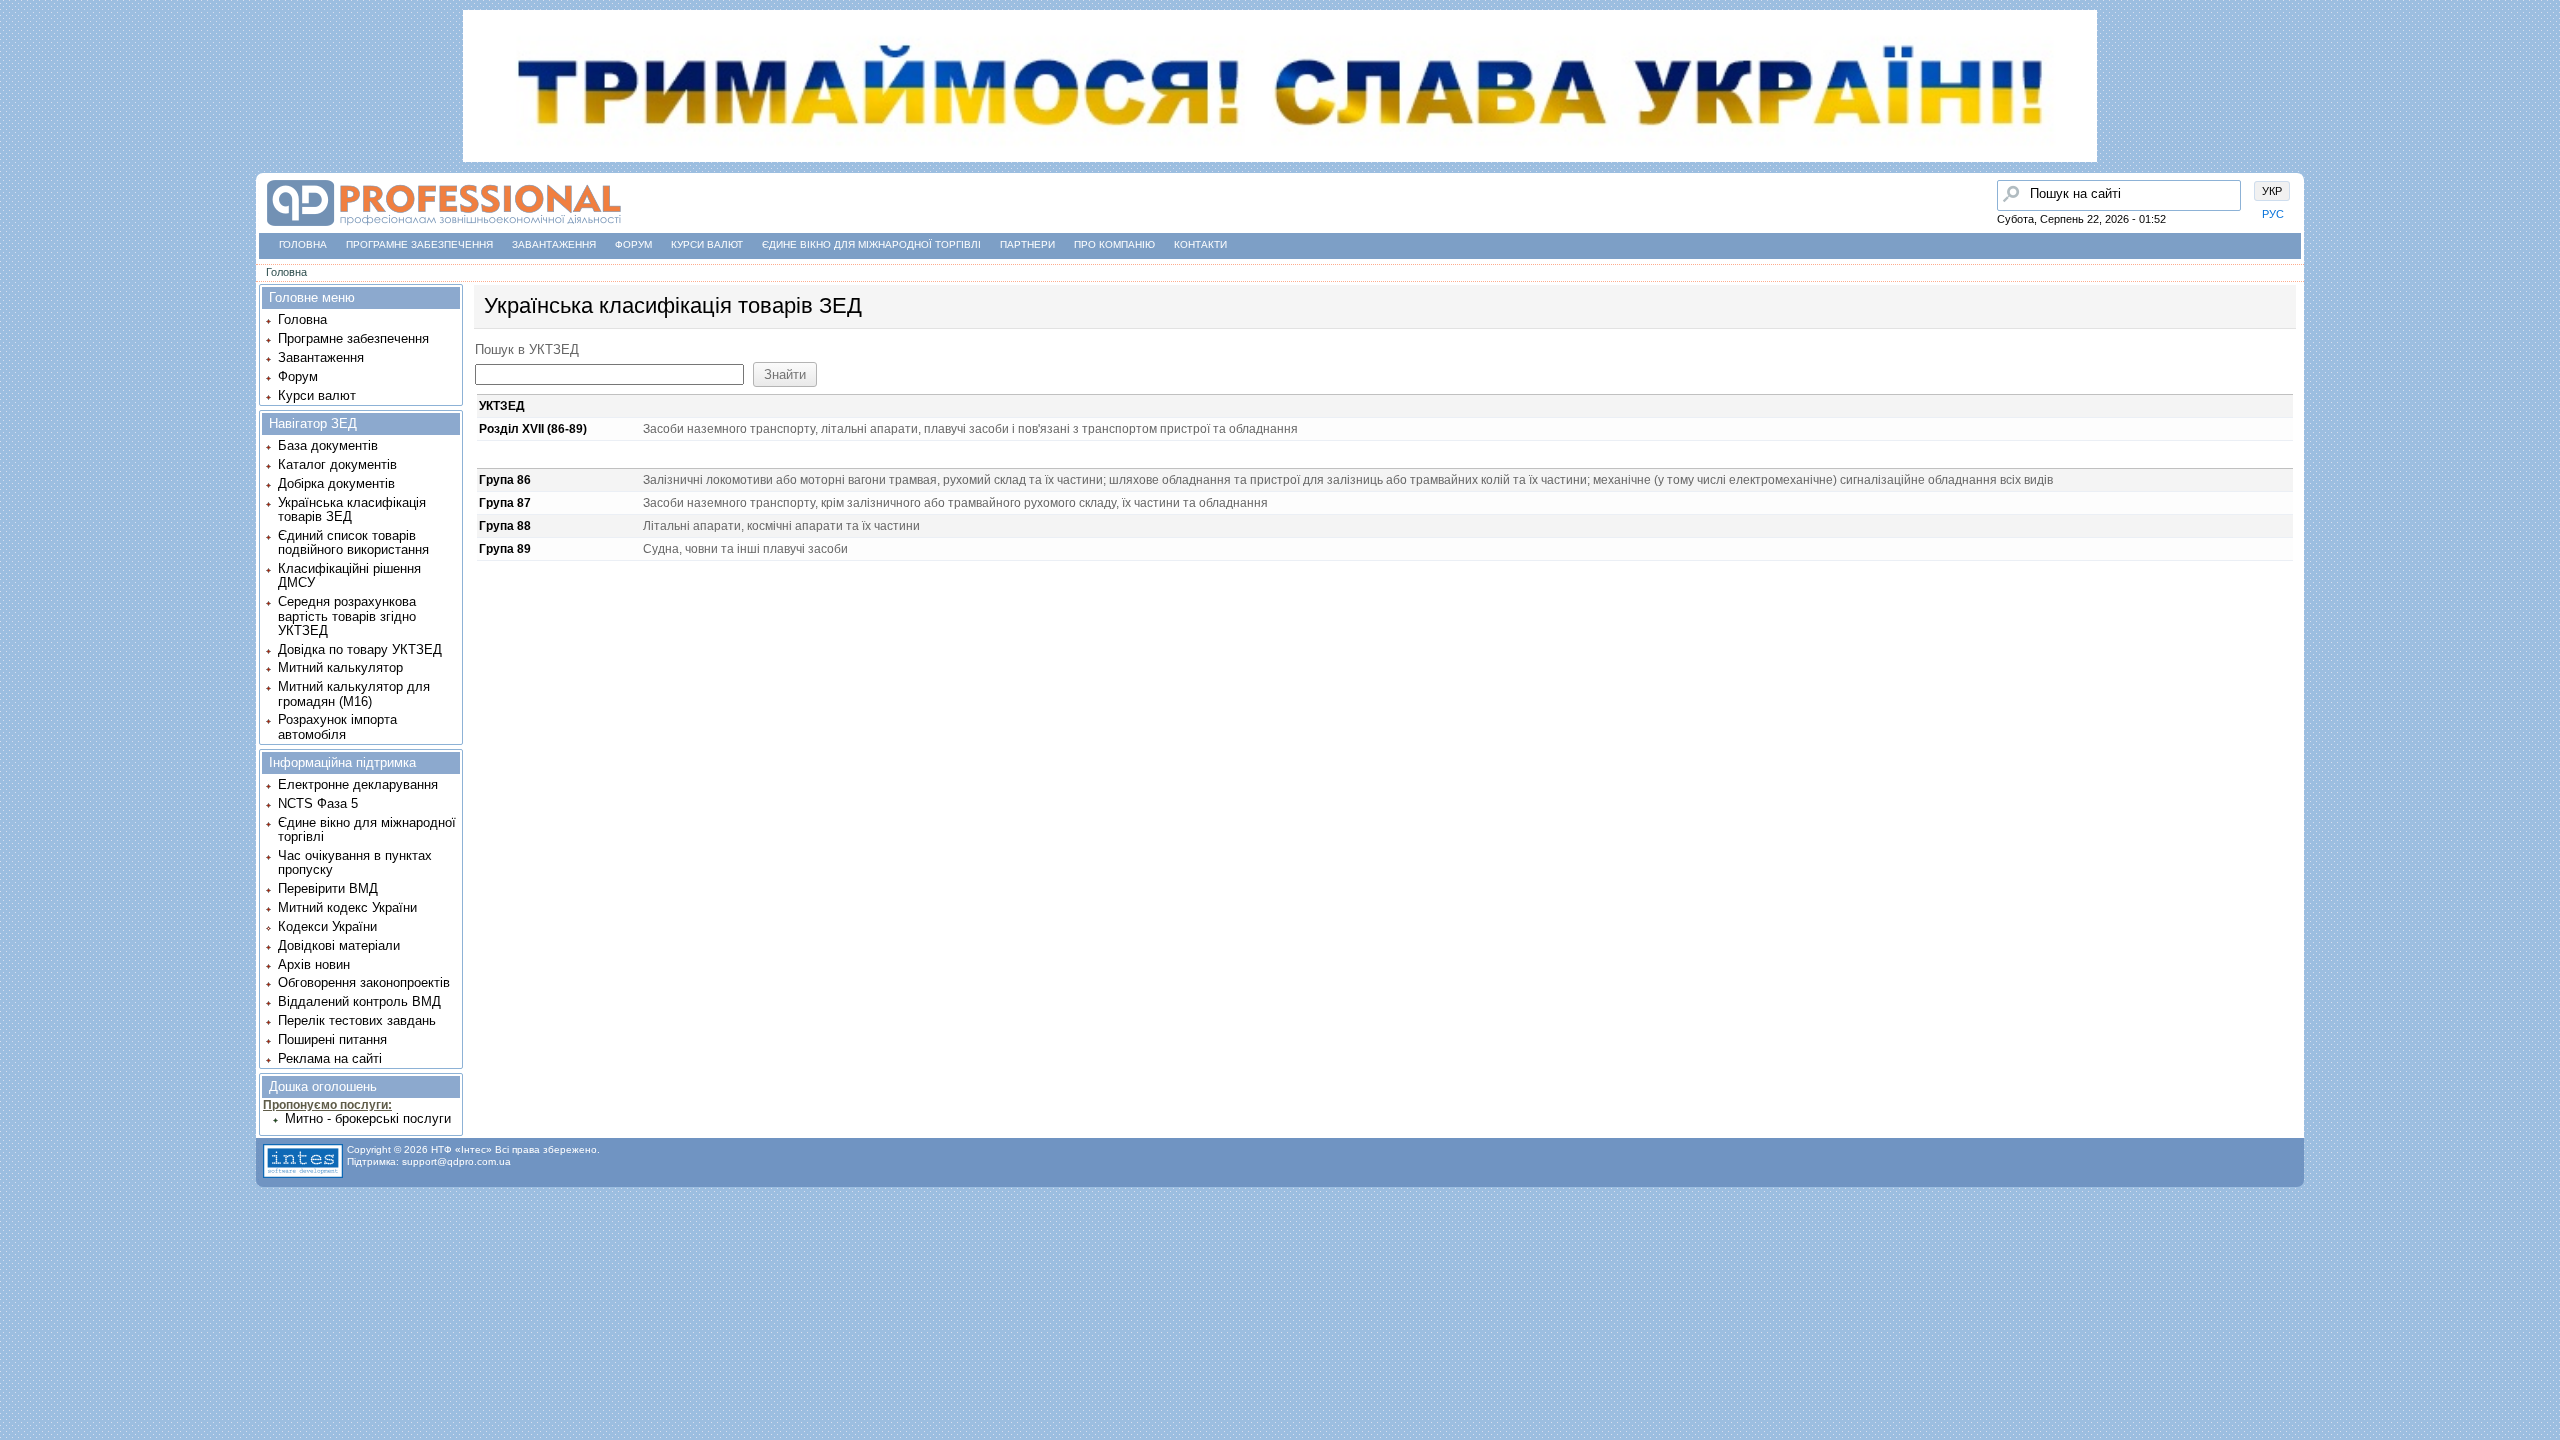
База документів (328, 445)
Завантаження (554, 244)
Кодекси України (327, 926)
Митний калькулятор (340, 667)
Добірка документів (336, 483)
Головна (303, 244)
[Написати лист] (21, 247)
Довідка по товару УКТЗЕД (360, 649)
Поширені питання (332, 1039)
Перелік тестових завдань (357, 1020)
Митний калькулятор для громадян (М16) (354, 693)
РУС (2273, 214)
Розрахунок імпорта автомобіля (337, 726)
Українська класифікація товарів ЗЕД (352, 509)
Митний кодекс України (347, 907)
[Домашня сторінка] (443, 226)
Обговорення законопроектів (364, 982)
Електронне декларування (358, 784)
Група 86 (505, 480)
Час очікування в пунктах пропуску (355, 862)
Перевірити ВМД (328, 888)
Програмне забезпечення (419, 244)
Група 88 (505, 526)
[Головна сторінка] (21, 95)
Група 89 (505, 549)
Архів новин (314, 964)
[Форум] (21, 171)
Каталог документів (337, 464)
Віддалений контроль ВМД (359, 1001)
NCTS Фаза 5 (318, 803)
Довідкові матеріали (339, 945)
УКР (2272, 191)
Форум (633, 244)
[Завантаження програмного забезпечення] (21, 133)
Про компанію (1114, 244)
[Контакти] (21, 209)
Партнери (1027, 244)
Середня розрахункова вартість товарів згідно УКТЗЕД (347, 616)
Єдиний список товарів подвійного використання (353, 542)
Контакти (1200, 244)
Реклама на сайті (330, 1058)
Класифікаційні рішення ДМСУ (349, 575)
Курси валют (707, 244)
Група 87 (505, 503)
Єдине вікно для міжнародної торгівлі (871, 244)
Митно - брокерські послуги (368, 1118)
